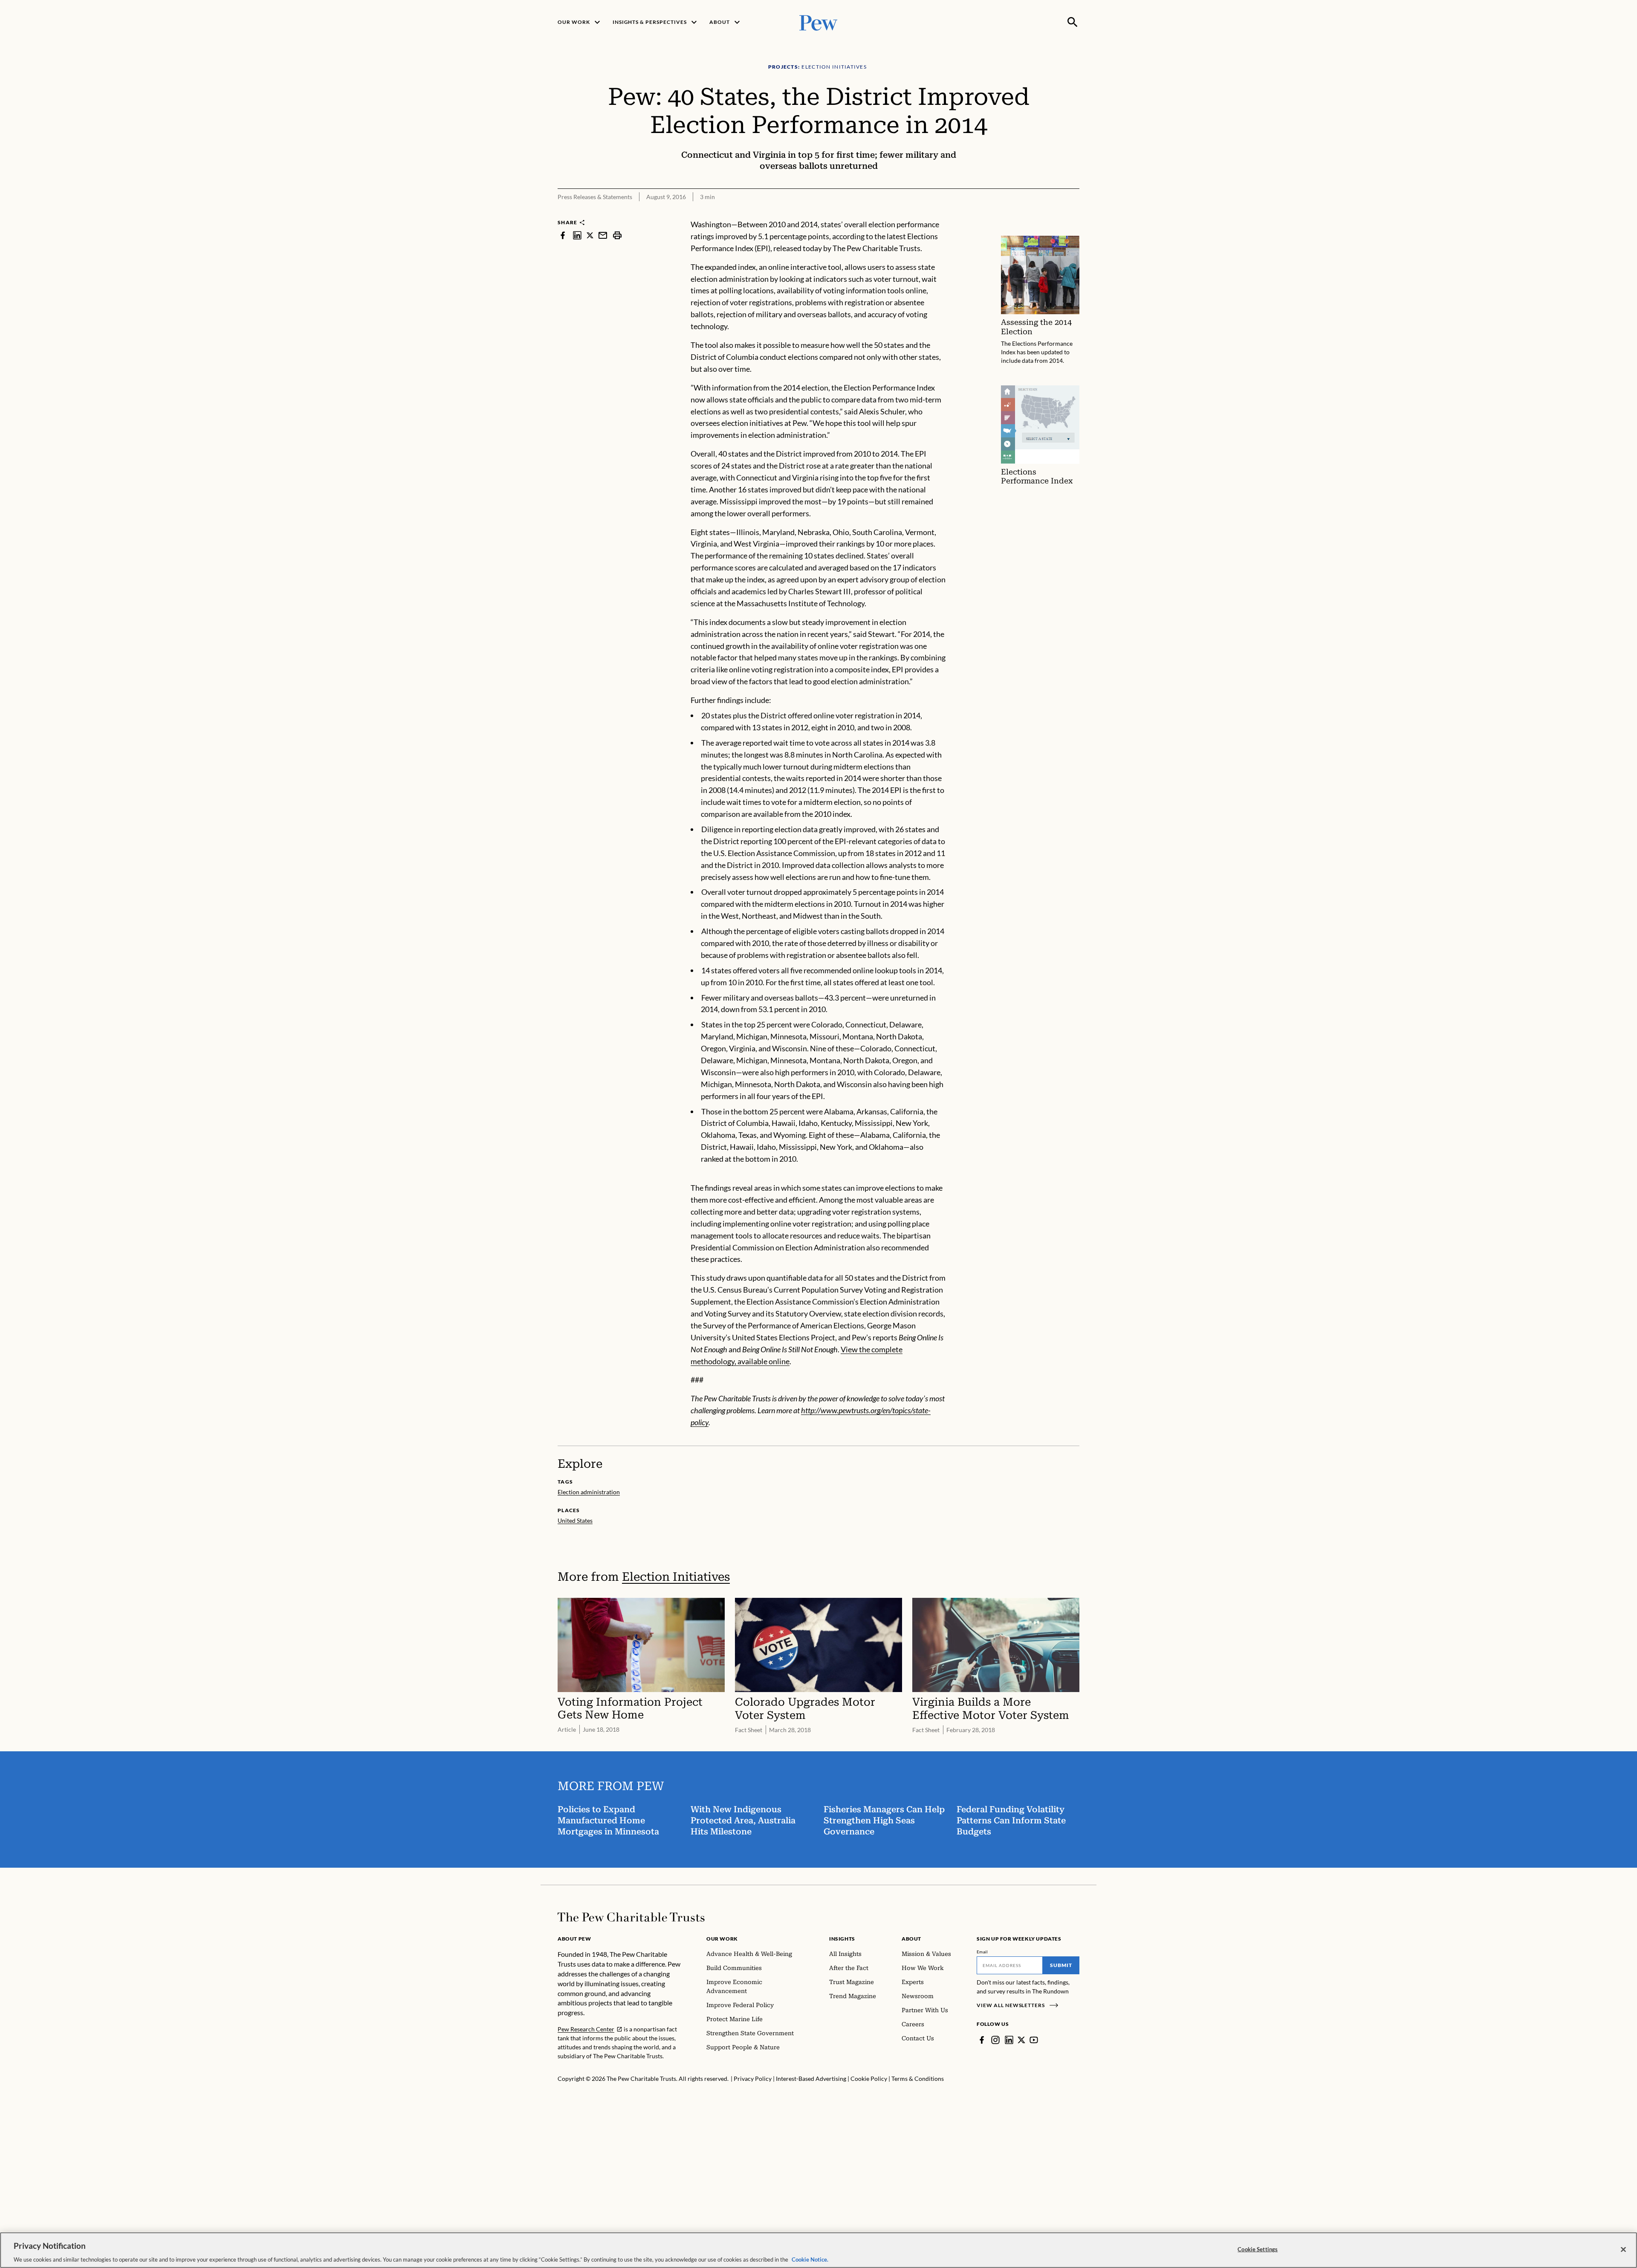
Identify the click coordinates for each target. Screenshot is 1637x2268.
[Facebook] (982, 2040)
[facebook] (563, 235)
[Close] (1623, 2249)
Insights (842, 1939)
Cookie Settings (1258, 2249)
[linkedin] (577, 235)
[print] (617, 235)
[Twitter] (1021, 2040)
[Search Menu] (1073, 22)
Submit (1061, 1965)
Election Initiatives (676, 1577)
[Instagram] (995, 2040)
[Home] (631, 1917)
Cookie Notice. (810, 2259)
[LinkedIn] (1009, 2040)
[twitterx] (590, 235)
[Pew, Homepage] (818, 22)
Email (982, 1952)
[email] (603, 235)
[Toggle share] (1074, 213)
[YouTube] (1034, 2040)
